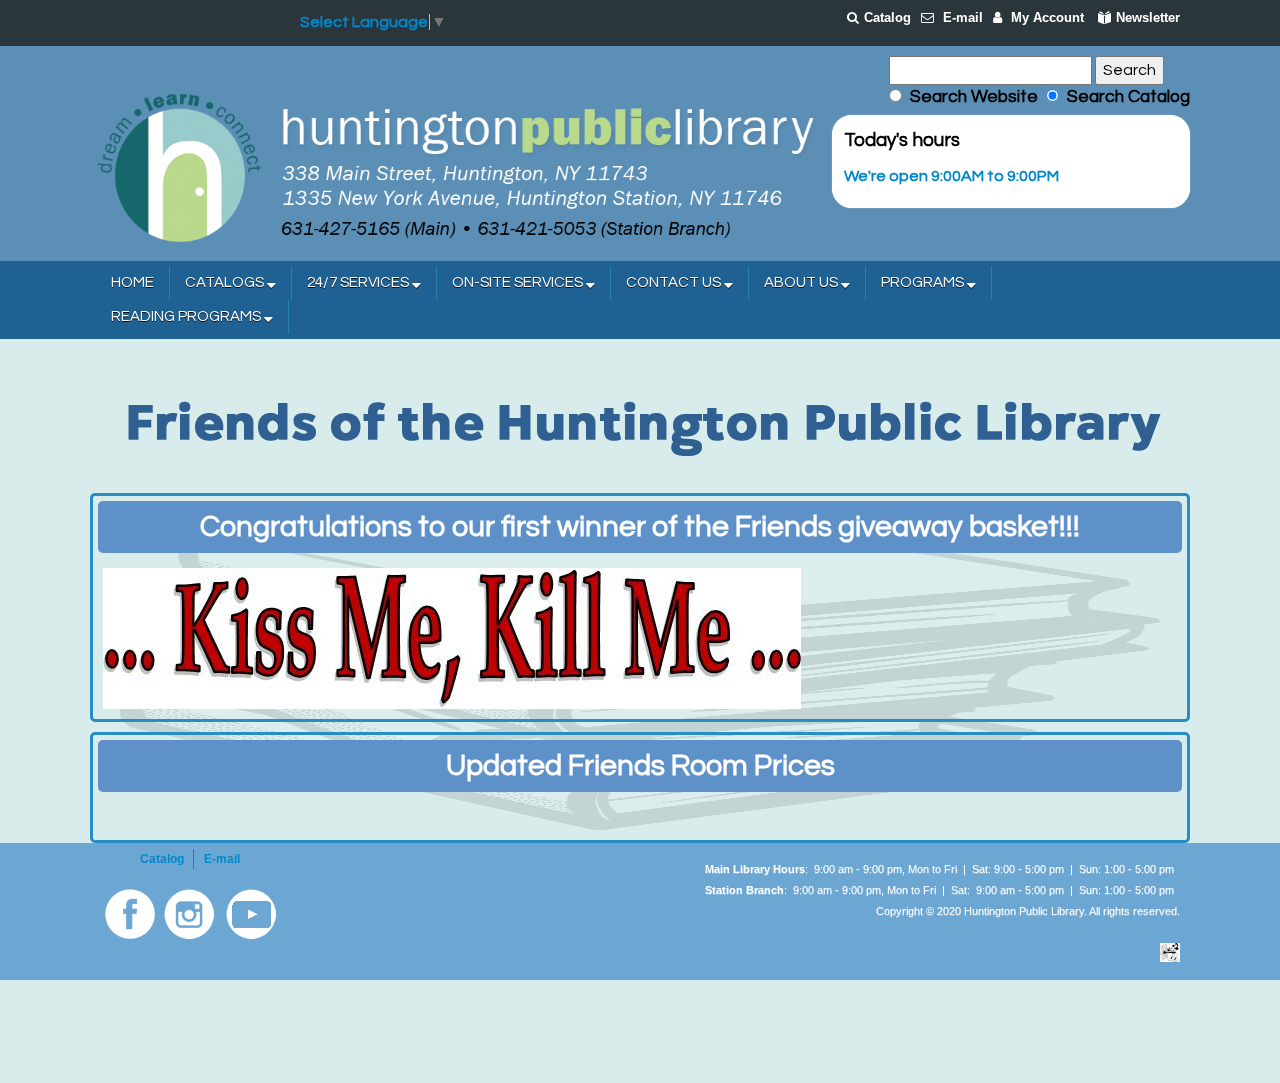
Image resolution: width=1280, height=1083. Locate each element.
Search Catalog (1124, 97)
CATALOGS (226, 282)
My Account (1047, 17)
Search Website (974, 97)
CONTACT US (675, 282)
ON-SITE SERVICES (519, 282)
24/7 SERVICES (359, 282)
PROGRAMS (924, 282)
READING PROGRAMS (187, 316)
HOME (132, 282)
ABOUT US (802, 282)
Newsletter (1148, 17)
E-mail (963, 17)
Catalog (887, 17)
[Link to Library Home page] (455, 166)
